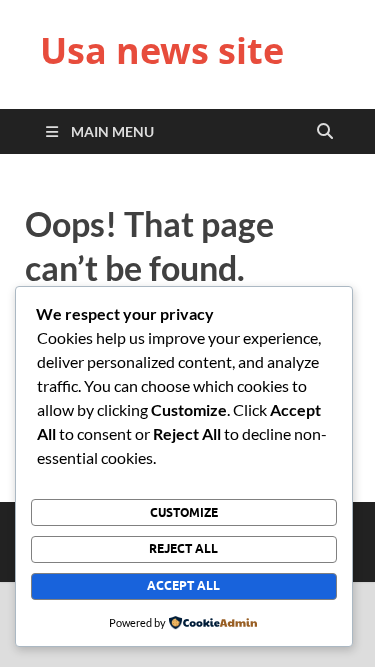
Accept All (183, 585)
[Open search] (325, 132)
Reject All (183, 548)
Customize (184, 512)
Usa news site (162, 50)
